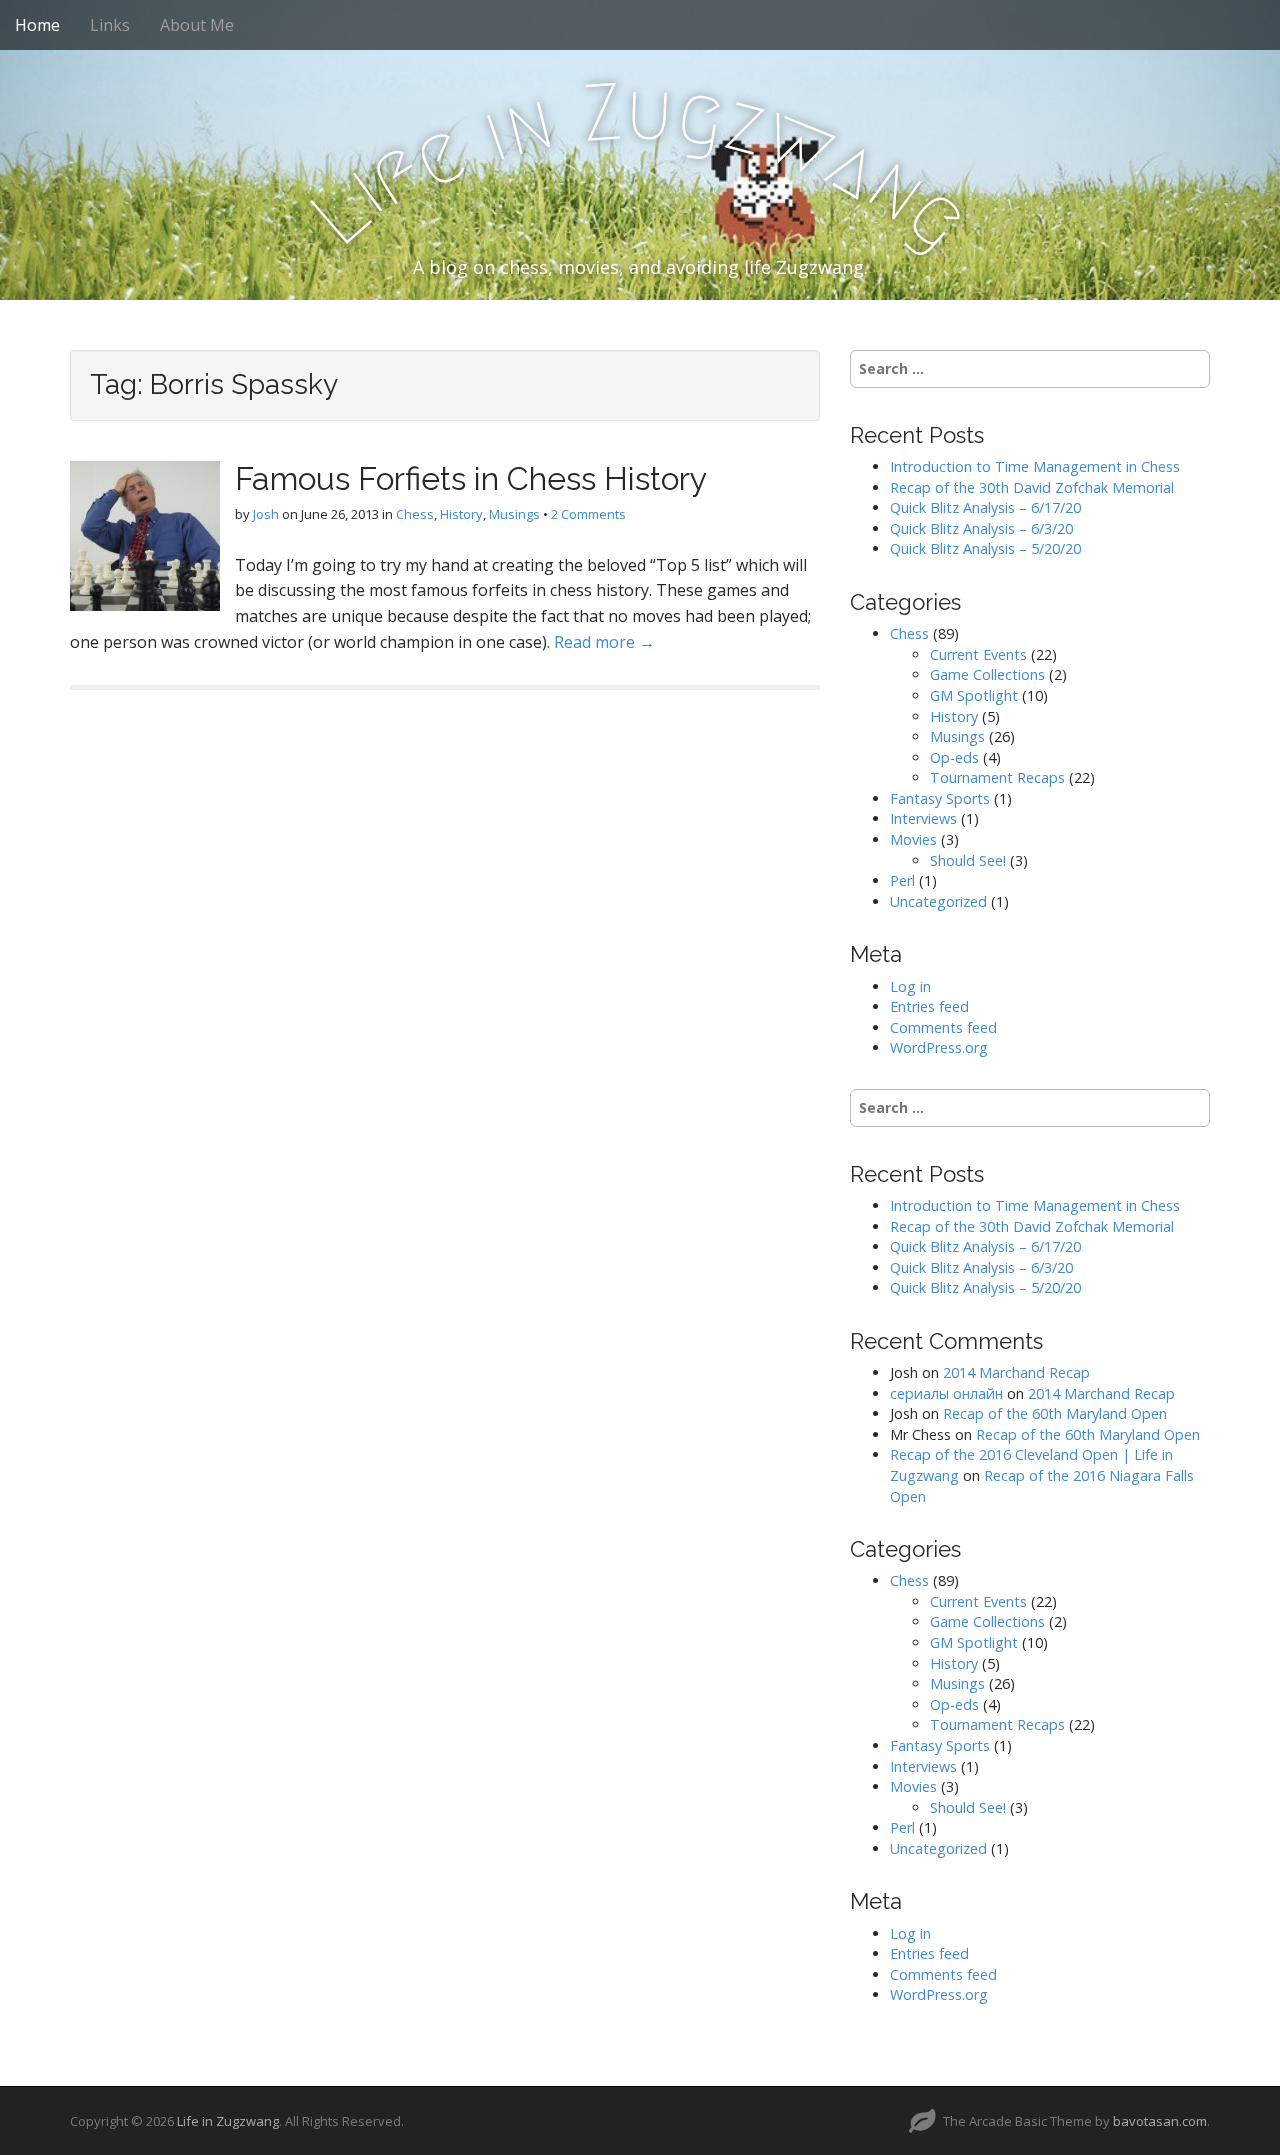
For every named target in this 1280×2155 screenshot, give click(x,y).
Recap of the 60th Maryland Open (1055, 1413)
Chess (415, 514)
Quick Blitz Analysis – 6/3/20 (981, 528)
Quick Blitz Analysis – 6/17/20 (985, 507)
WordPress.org (939, 1047)
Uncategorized (938, 901)
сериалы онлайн (946, 1393)
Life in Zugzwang (228, 2121)
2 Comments (588, 514)
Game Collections (987, 674)
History (461, 514)
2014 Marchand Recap (1016, 1372)
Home (37, 25)
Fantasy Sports (940, 798)
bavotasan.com (1160, 2121)
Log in (910, 986)
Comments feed (943, 1027)
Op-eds (954, 757)
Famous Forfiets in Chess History (471, 478)
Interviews (923, 818)
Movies (913, 839)
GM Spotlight (974, 695)
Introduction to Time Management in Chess (1035, 466)
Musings (514, 514)
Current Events (978, 654)
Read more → (604, 642)
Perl (902, 880)
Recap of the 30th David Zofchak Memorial (1032, 487)
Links (110, 25)
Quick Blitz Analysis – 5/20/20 (985, 548)
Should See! (968, 860)
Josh (266, 514)
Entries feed (929, 1006)
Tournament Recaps (997, 777)
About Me (197, 25)
